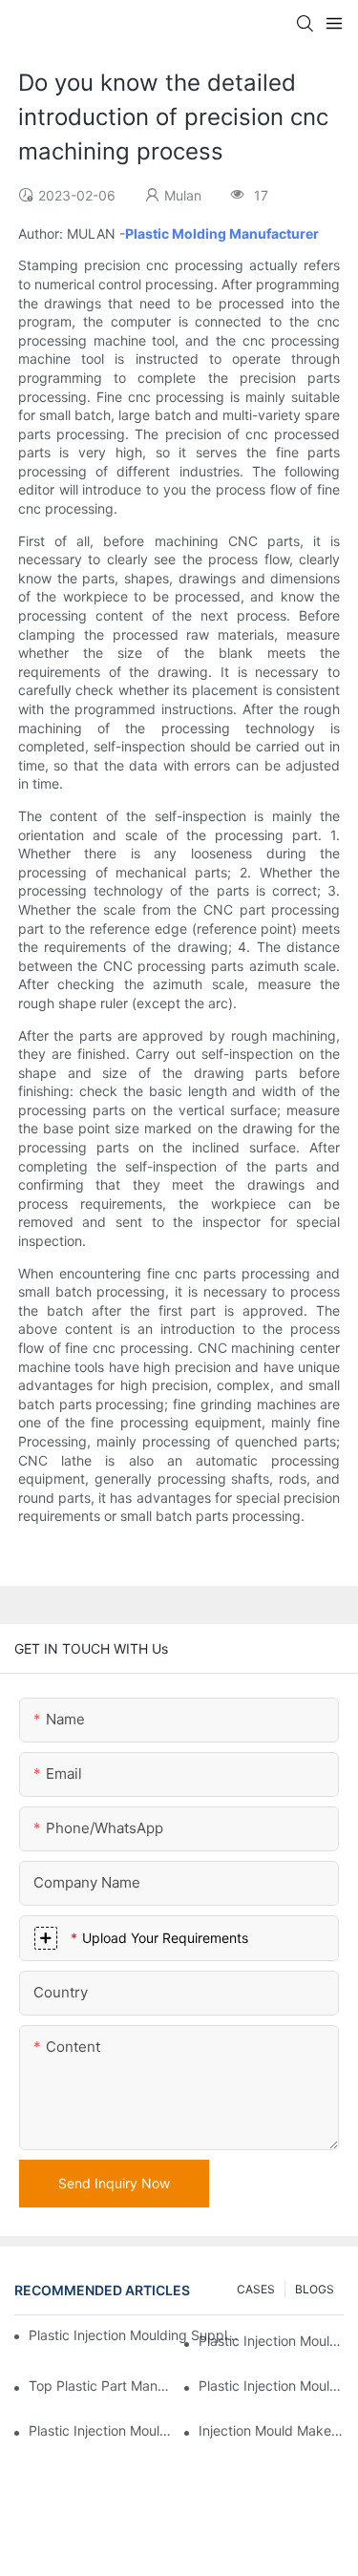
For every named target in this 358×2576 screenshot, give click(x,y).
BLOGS (315, 2289)
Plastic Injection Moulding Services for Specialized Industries (101, 2430)
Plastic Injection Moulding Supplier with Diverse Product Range (271, 2386)
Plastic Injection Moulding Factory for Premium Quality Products (271, 2341)
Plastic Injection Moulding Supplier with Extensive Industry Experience (135, 2335)
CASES (256, 2289)
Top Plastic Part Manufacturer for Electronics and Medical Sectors (101, 2386)
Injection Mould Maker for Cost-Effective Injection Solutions (271, 2430)
